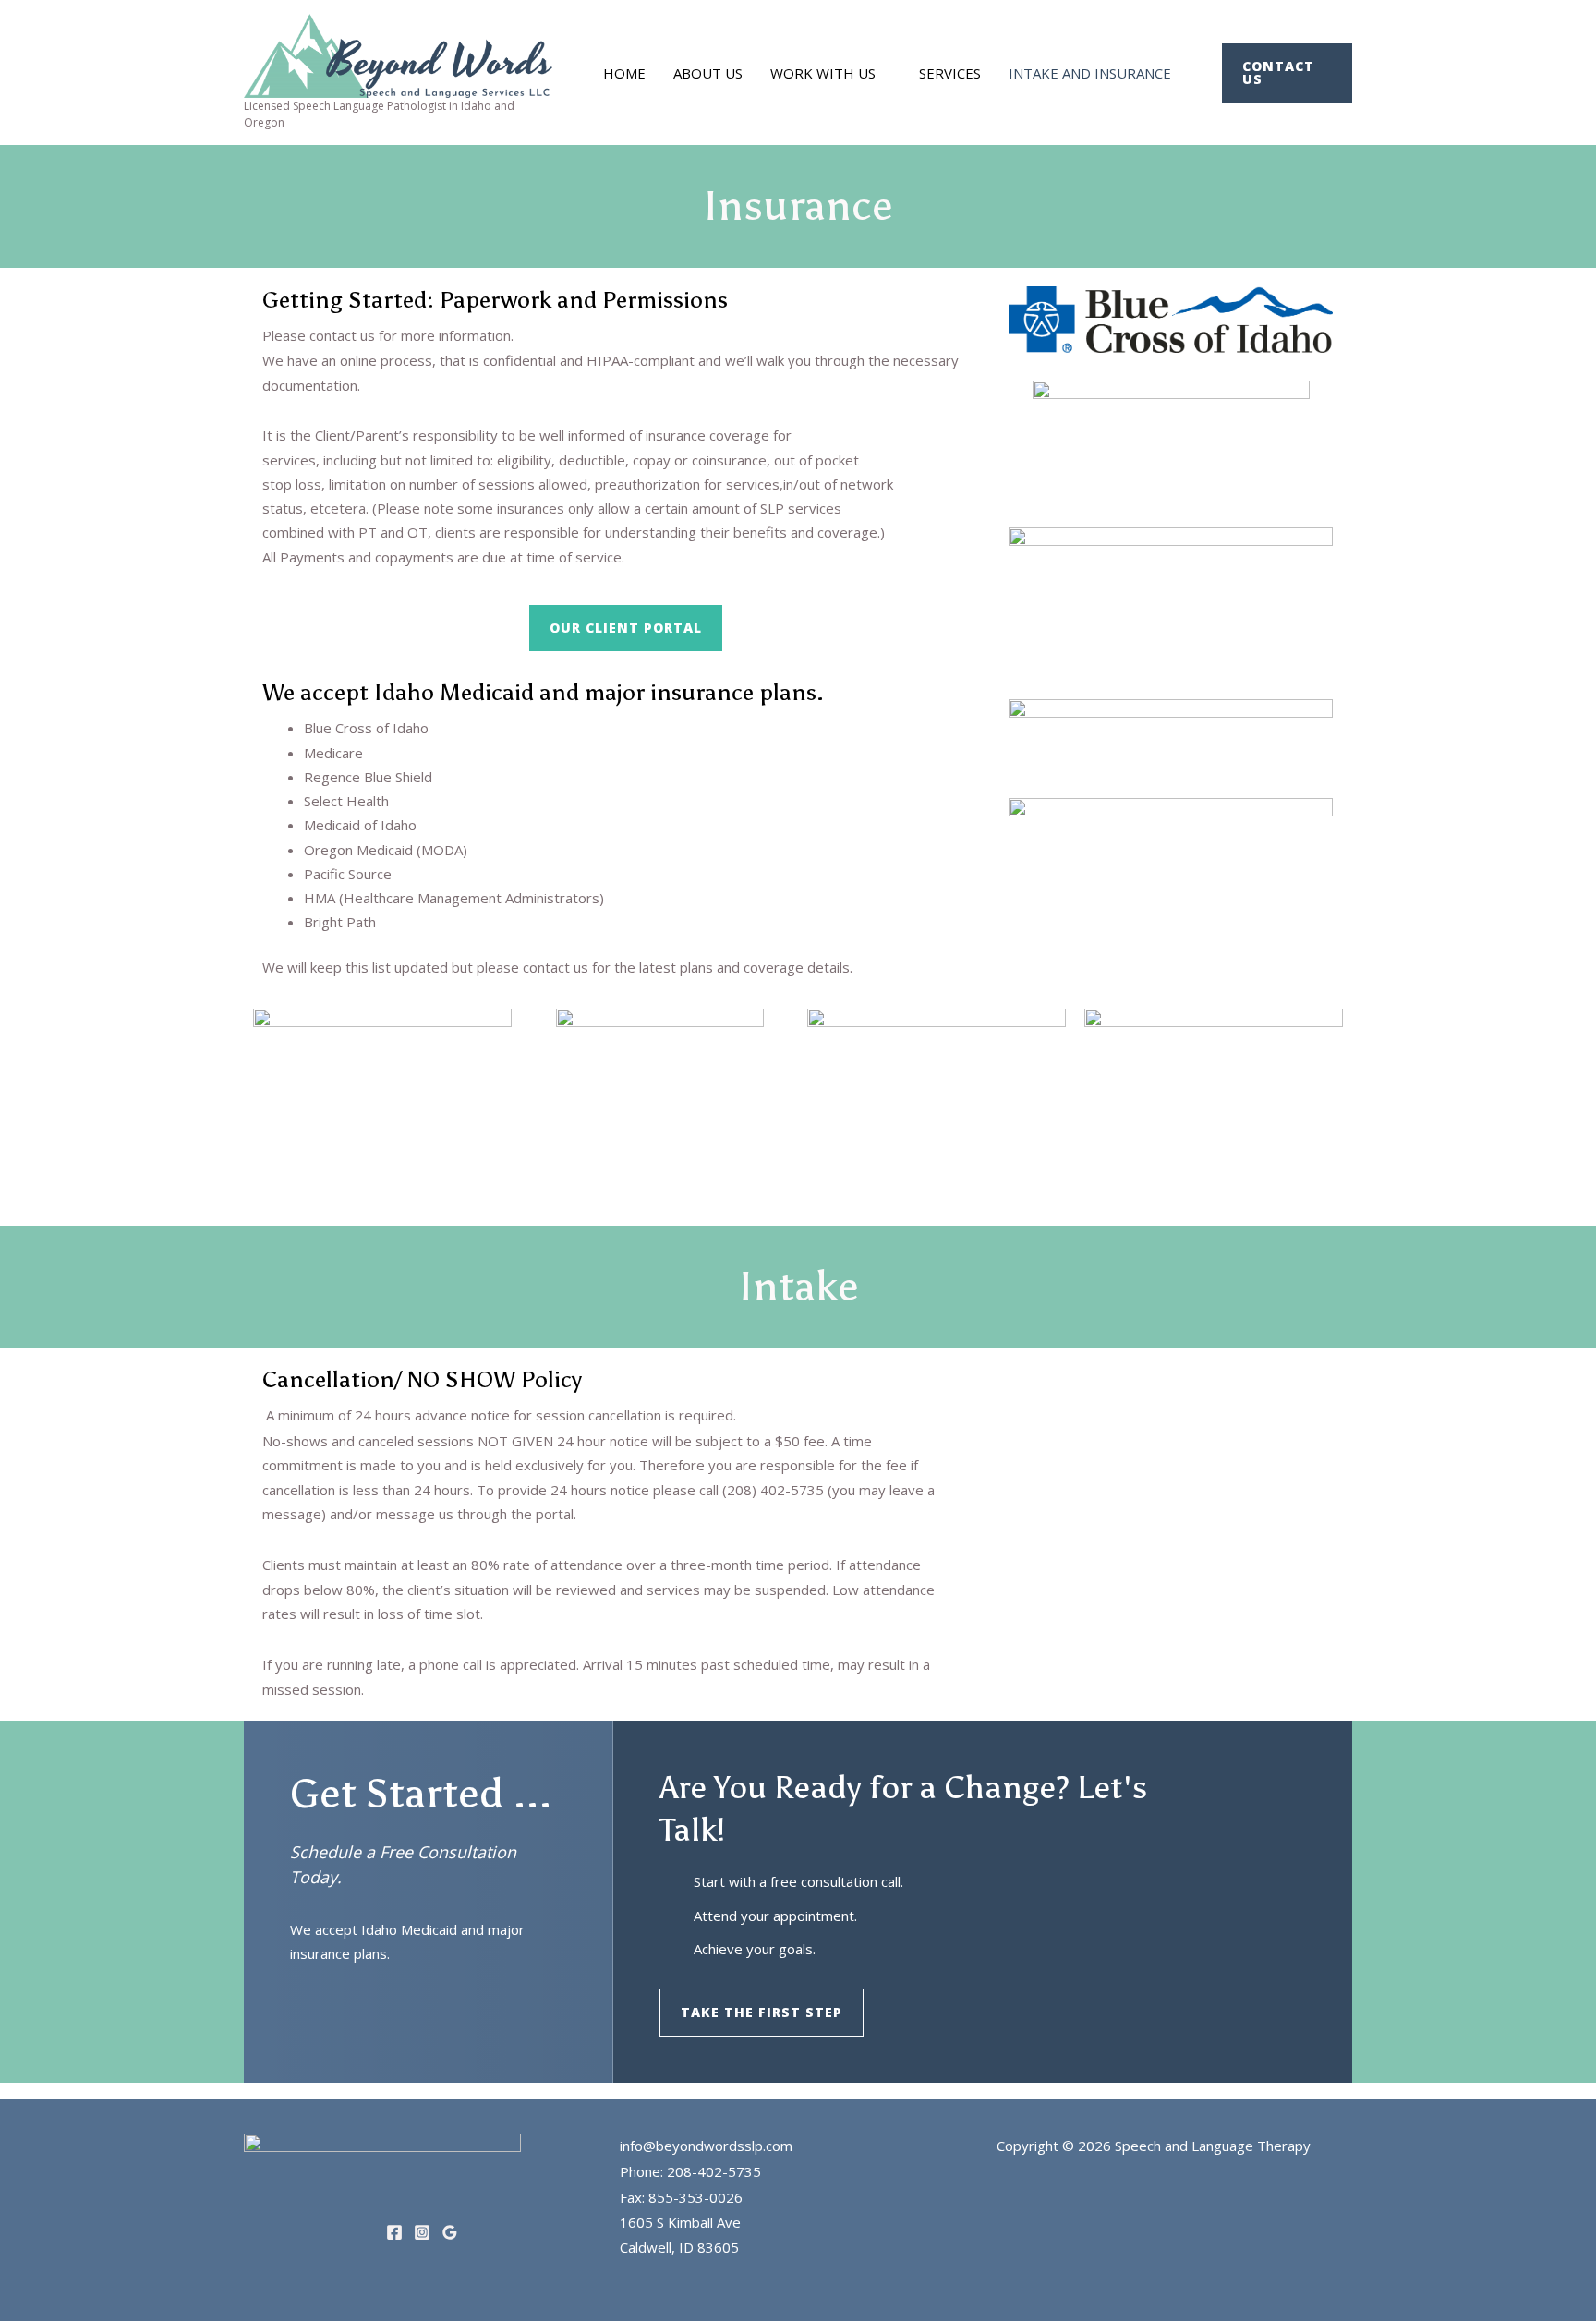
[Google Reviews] (450, 2232)
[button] (1287, 73)
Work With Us (823, 73)
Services (950, 73)
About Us (708, 73)
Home (624, 73)
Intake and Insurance (1090, 73)
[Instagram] (422, 2232)
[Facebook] (394, 2232)
